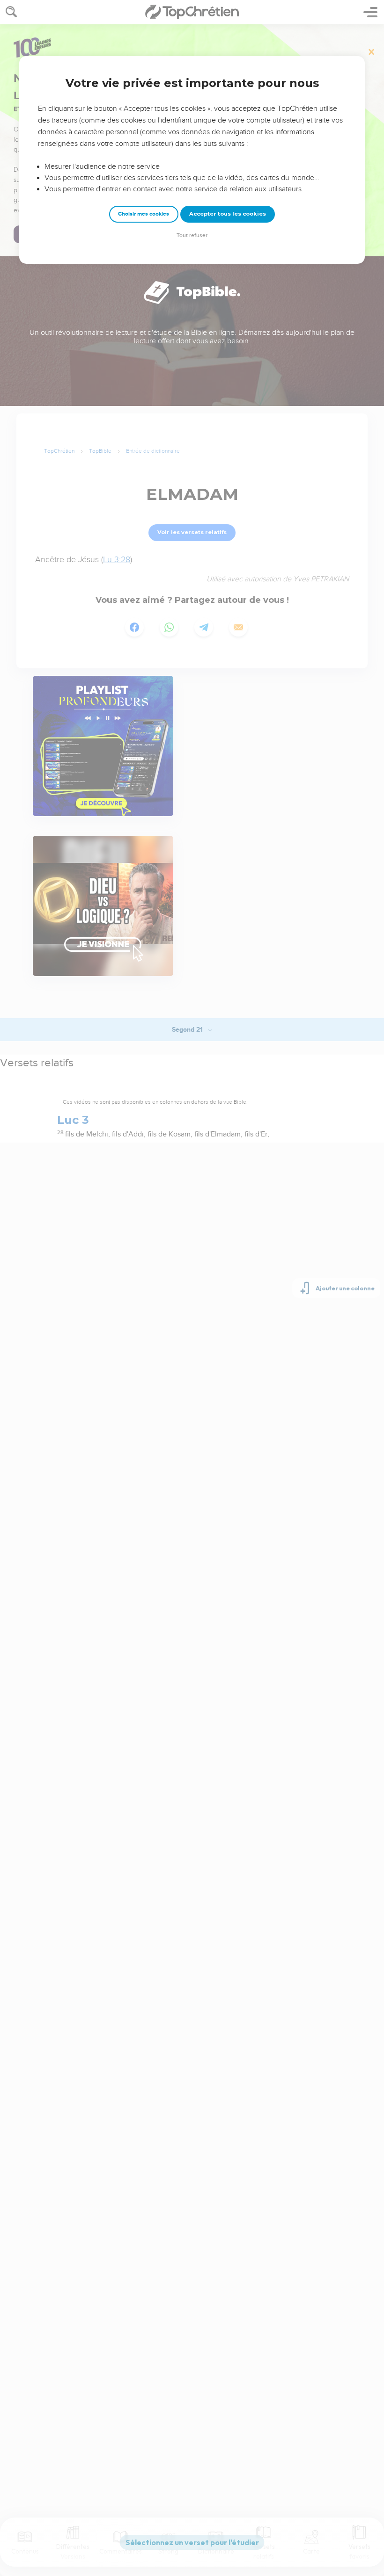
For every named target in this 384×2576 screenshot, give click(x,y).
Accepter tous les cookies (228, 214)
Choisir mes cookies (144, 214)
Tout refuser (192, 235)
